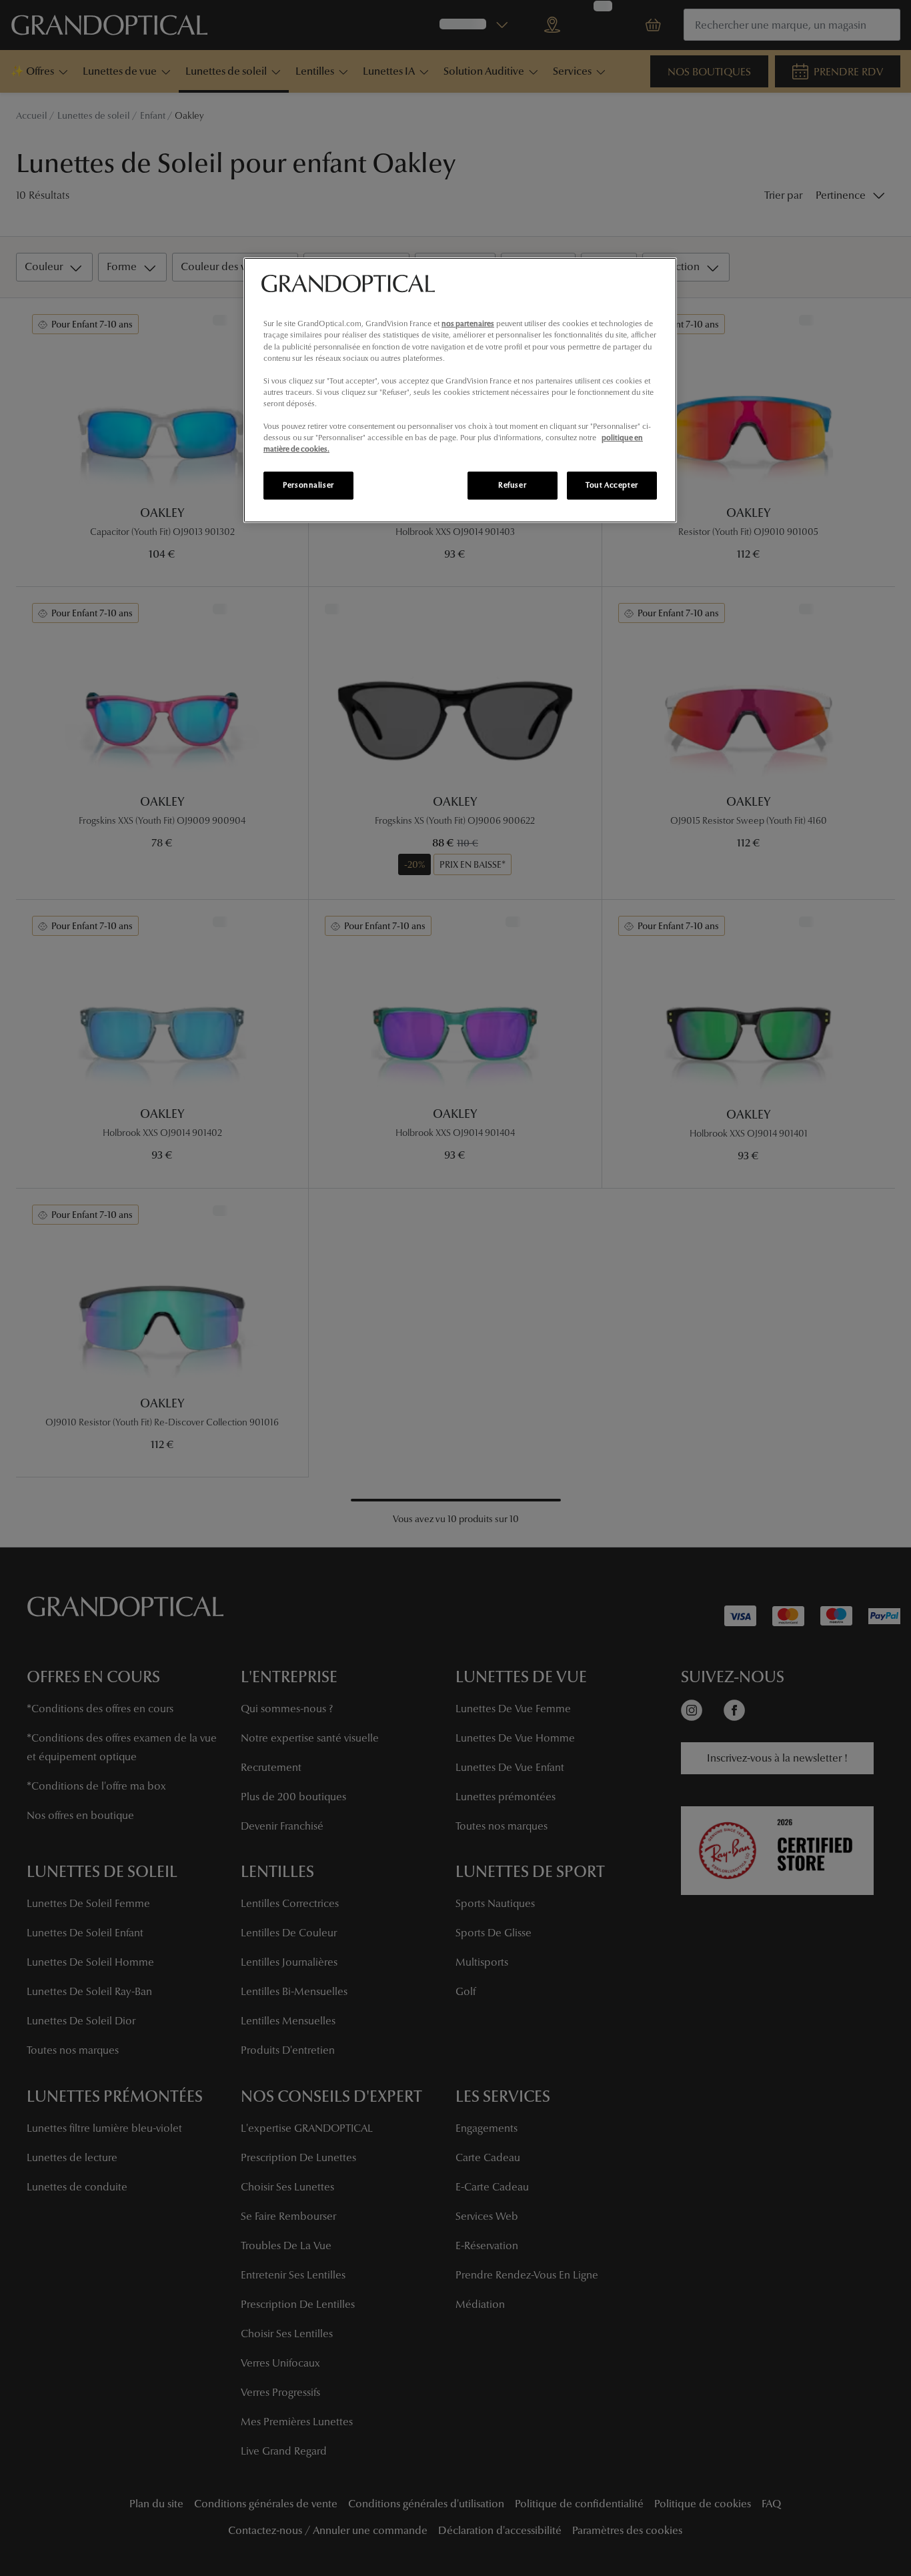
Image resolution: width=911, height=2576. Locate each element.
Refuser (512, 485)
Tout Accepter (612, 485)
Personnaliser (308, 485)
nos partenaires (468, 324)
